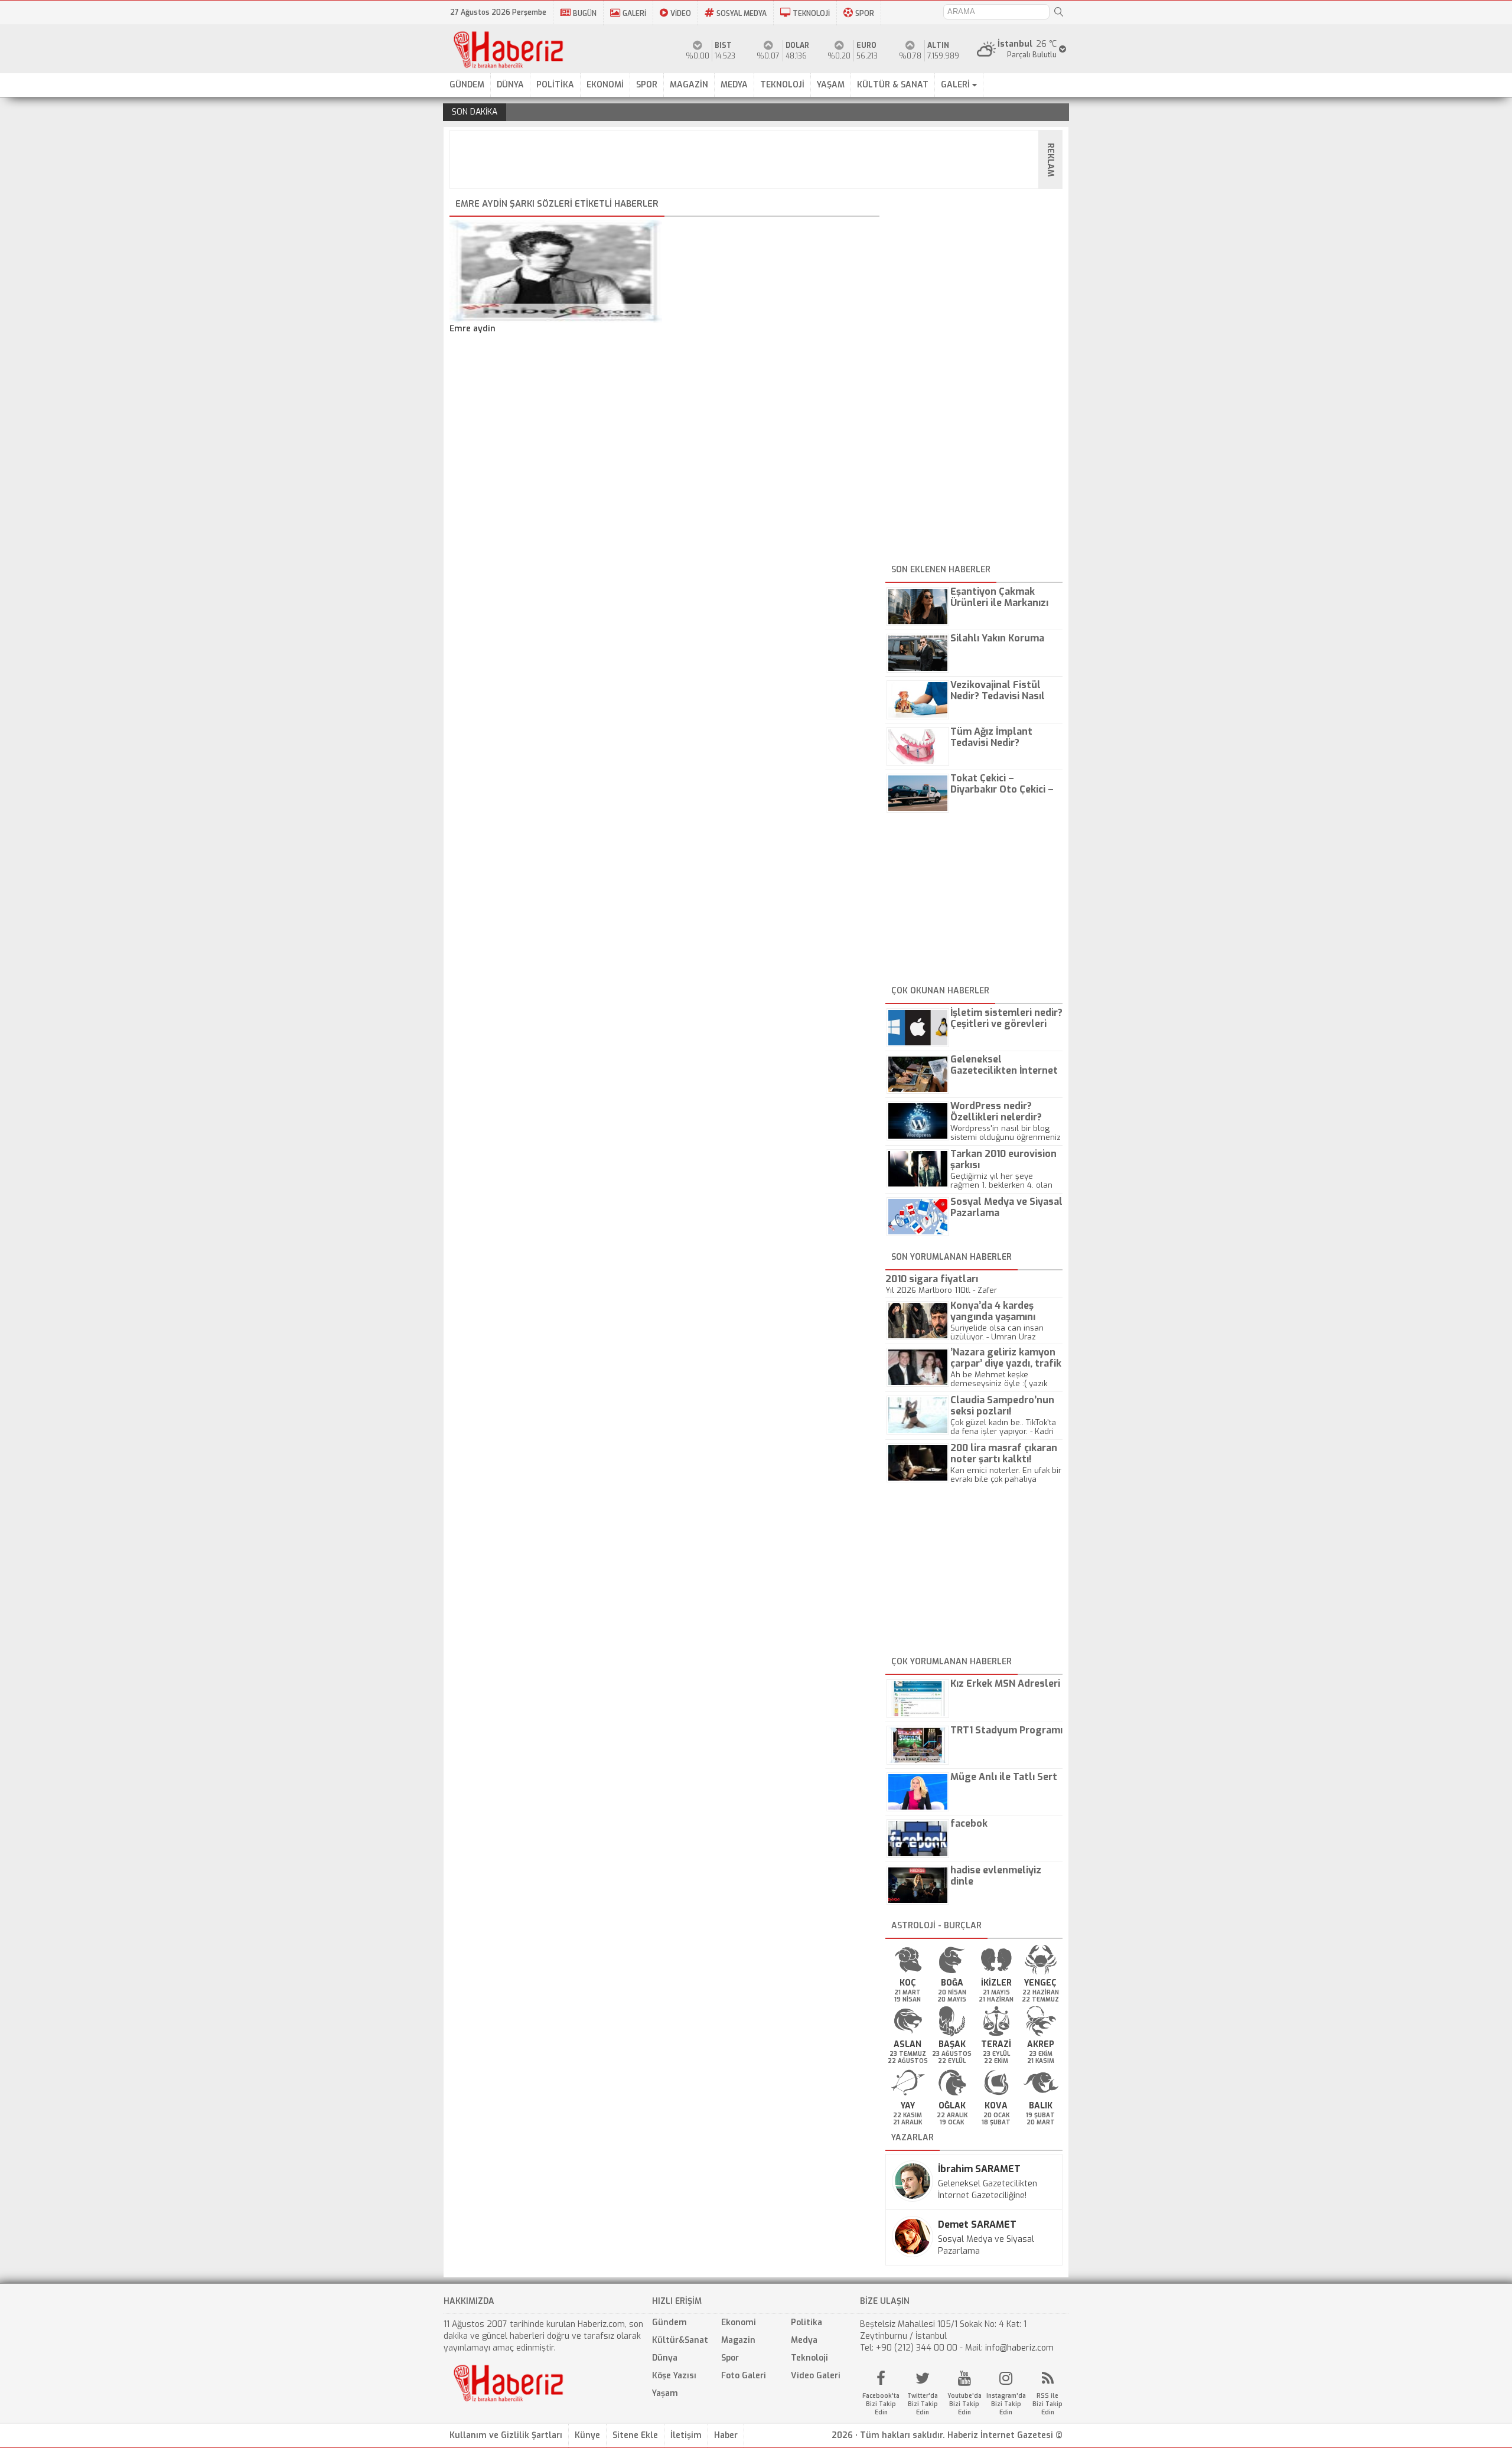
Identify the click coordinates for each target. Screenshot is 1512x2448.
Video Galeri (816, 2376)
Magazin (738, 2340)
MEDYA (734, 85)
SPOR (865, 14)
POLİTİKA (555, 85)
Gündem (669, 2322)
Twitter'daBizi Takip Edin (923, 2404)
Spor (730, 2358)
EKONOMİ (605, 85)
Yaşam (665, 2393)
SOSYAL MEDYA (742, 14)
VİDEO (681, 14)
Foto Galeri (744, 2376)
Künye (587, 2435)
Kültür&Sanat (680, 2340)
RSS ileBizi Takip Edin (1047, 2404)
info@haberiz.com (1019, 2348)
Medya (804, 2340)
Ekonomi (739, 2322)
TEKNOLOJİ (811, 14)
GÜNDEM (467, 85)
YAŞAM (831, 85)
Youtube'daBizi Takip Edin (964, 2404)
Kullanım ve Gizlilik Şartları (506, 2435)
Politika (806, 2322)
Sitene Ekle (635, 2435)
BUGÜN (585, 14)
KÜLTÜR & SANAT (893, 85)
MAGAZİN (689, 85)
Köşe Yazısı (674, 2376)
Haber (726, 2435)
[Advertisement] (760, 159)
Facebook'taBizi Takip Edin (881, 2404)
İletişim (686, 2435)
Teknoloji (809, 2358)
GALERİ (634, 14)
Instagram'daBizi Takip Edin (1006, 2404)
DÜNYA (510, 85)
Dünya (665, 2358)
